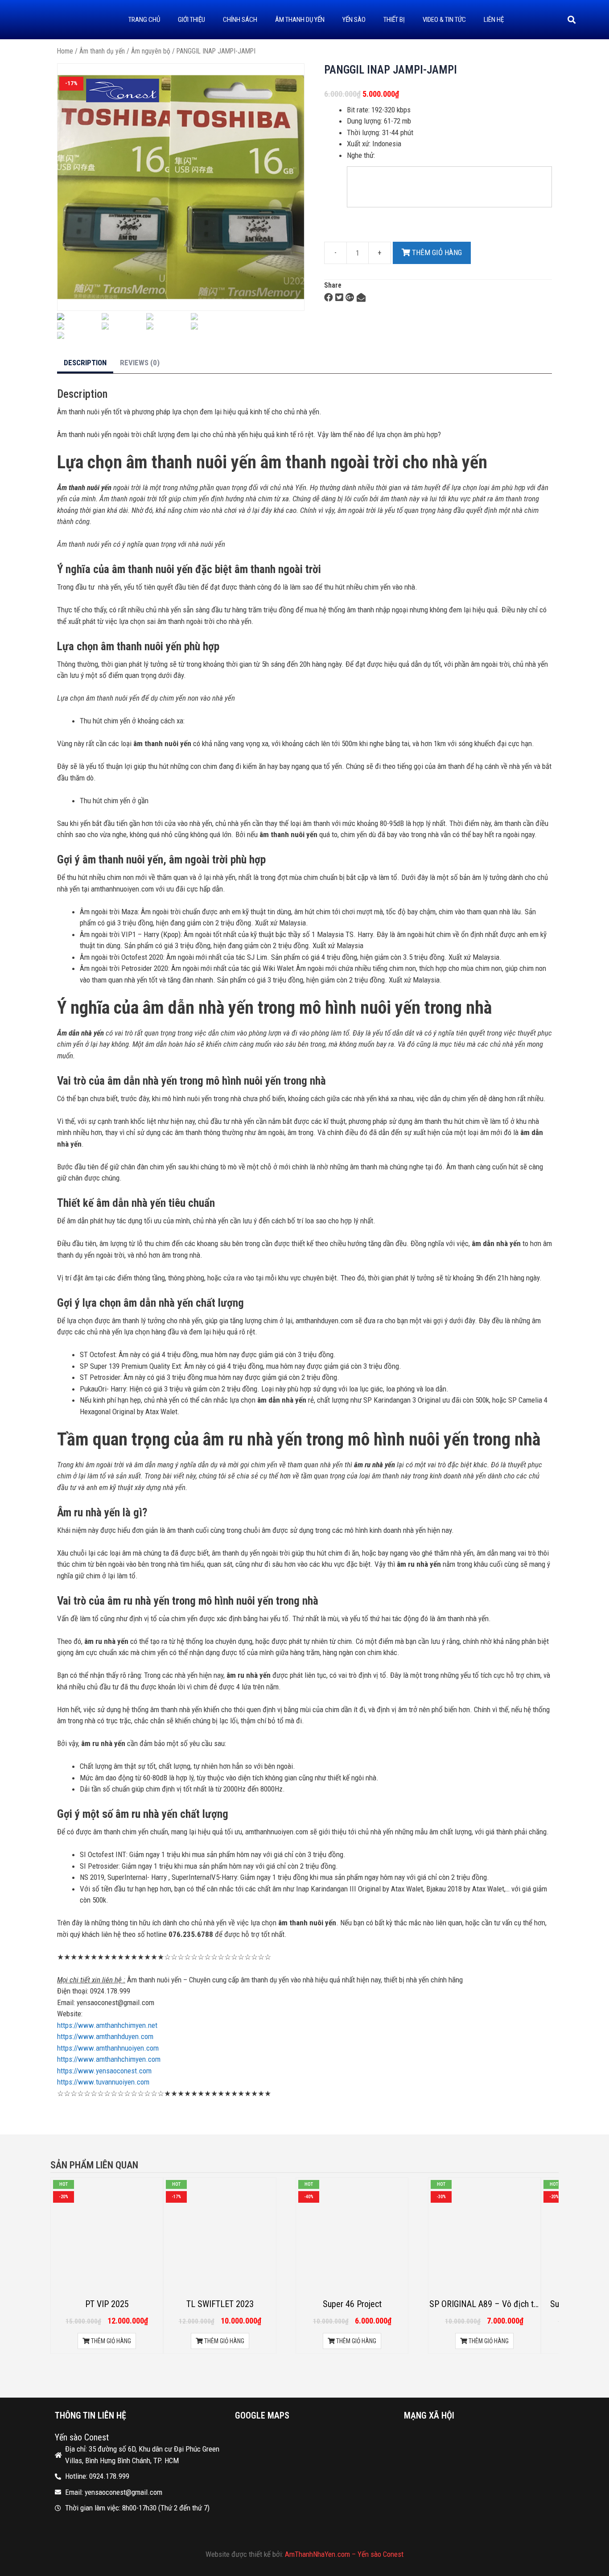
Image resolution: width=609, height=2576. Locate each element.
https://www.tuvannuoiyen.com (103, 2082)
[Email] (361, 297)
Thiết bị (394, 20)
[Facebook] (329, 297)
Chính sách (240, 20)
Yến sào (354, 20)
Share (333, 285)
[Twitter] (339, 297)
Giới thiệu (191, 20)
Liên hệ (494, 20)
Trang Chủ (144, 20)
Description (85, 363)
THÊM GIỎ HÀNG (436, 252)
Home (65, 51)
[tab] (85, 364)
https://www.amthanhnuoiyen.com (108, 2048)
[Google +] (350, 297)
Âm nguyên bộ (151, 51)
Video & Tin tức (444, 20)
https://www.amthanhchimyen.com (109, 2059)
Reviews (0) (140, 363)
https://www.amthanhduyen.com (105, 2036)
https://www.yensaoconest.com (105, 2071)
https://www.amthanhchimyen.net (107, 2025)
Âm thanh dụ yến (300, 20)
